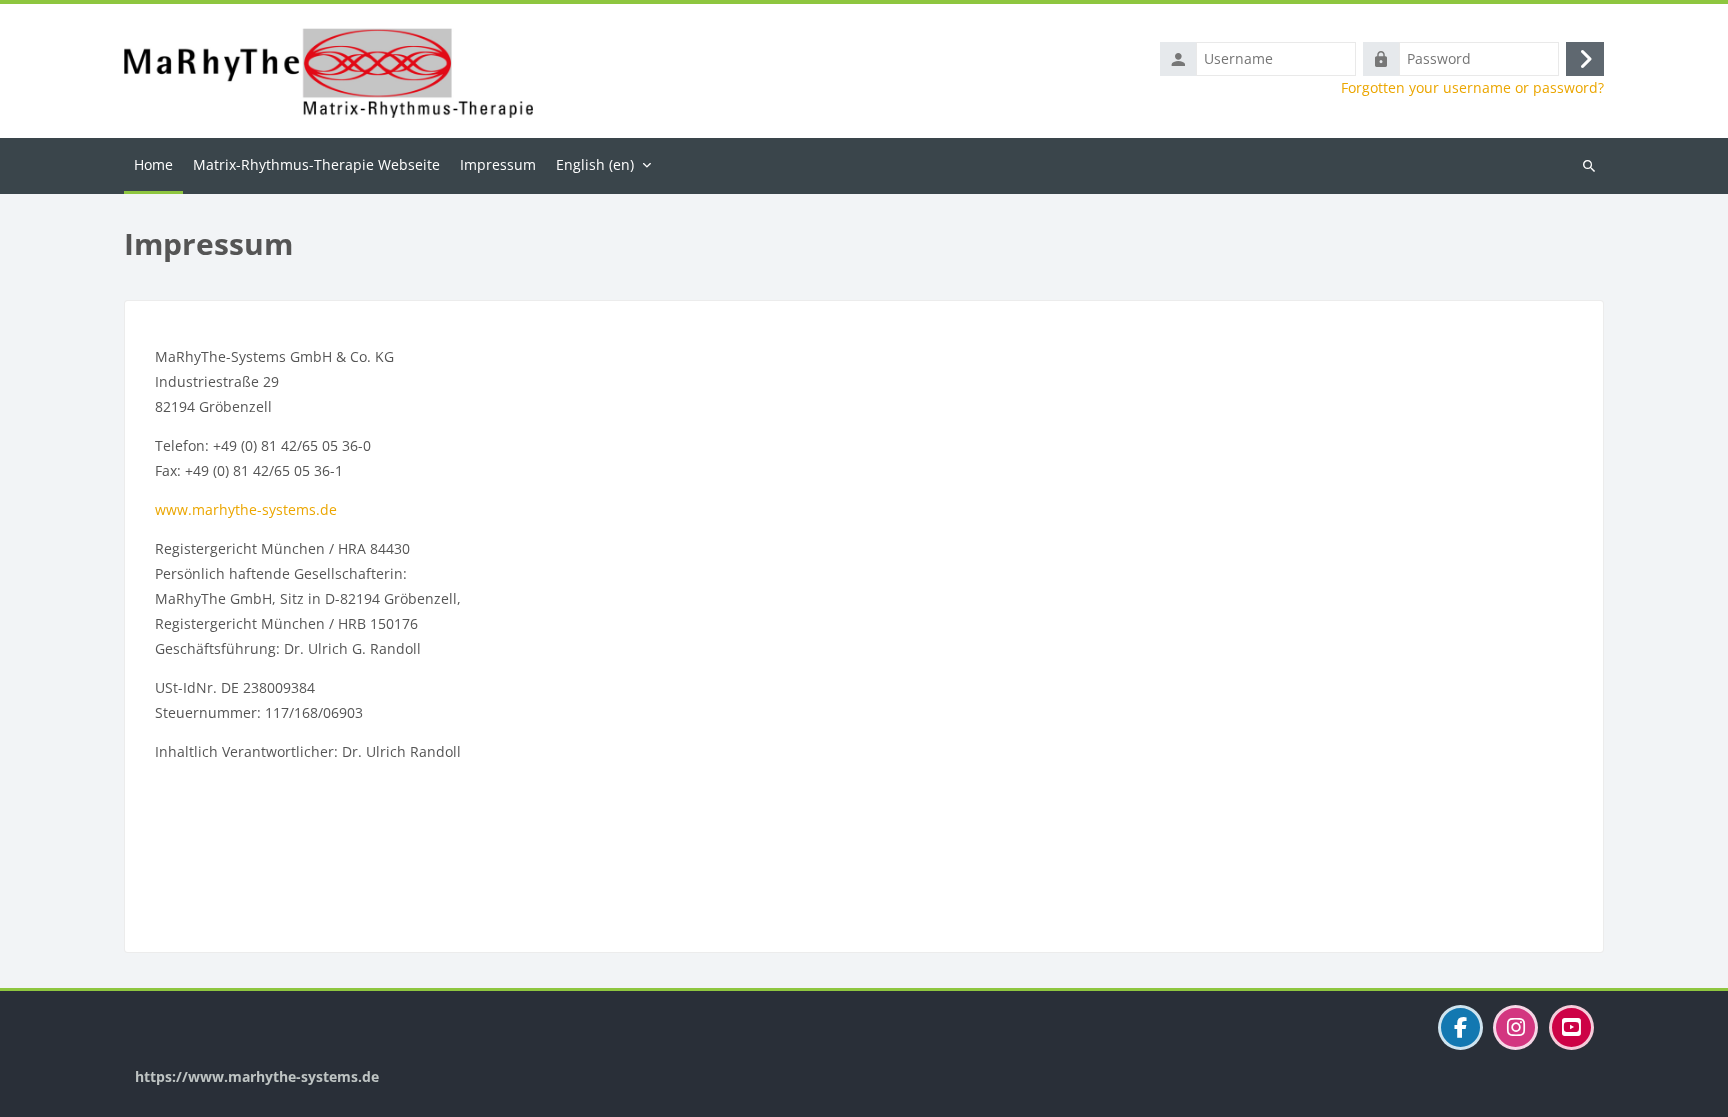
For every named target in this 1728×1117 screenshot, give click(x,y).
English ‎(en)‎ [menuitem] (595, 164)
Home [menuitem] (153, 164)
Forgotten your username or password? (1472, 88)
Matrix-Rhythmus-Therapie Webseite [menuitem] (316, 164)
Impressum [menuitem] (498, 164)
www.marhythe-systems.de (246, 509)
